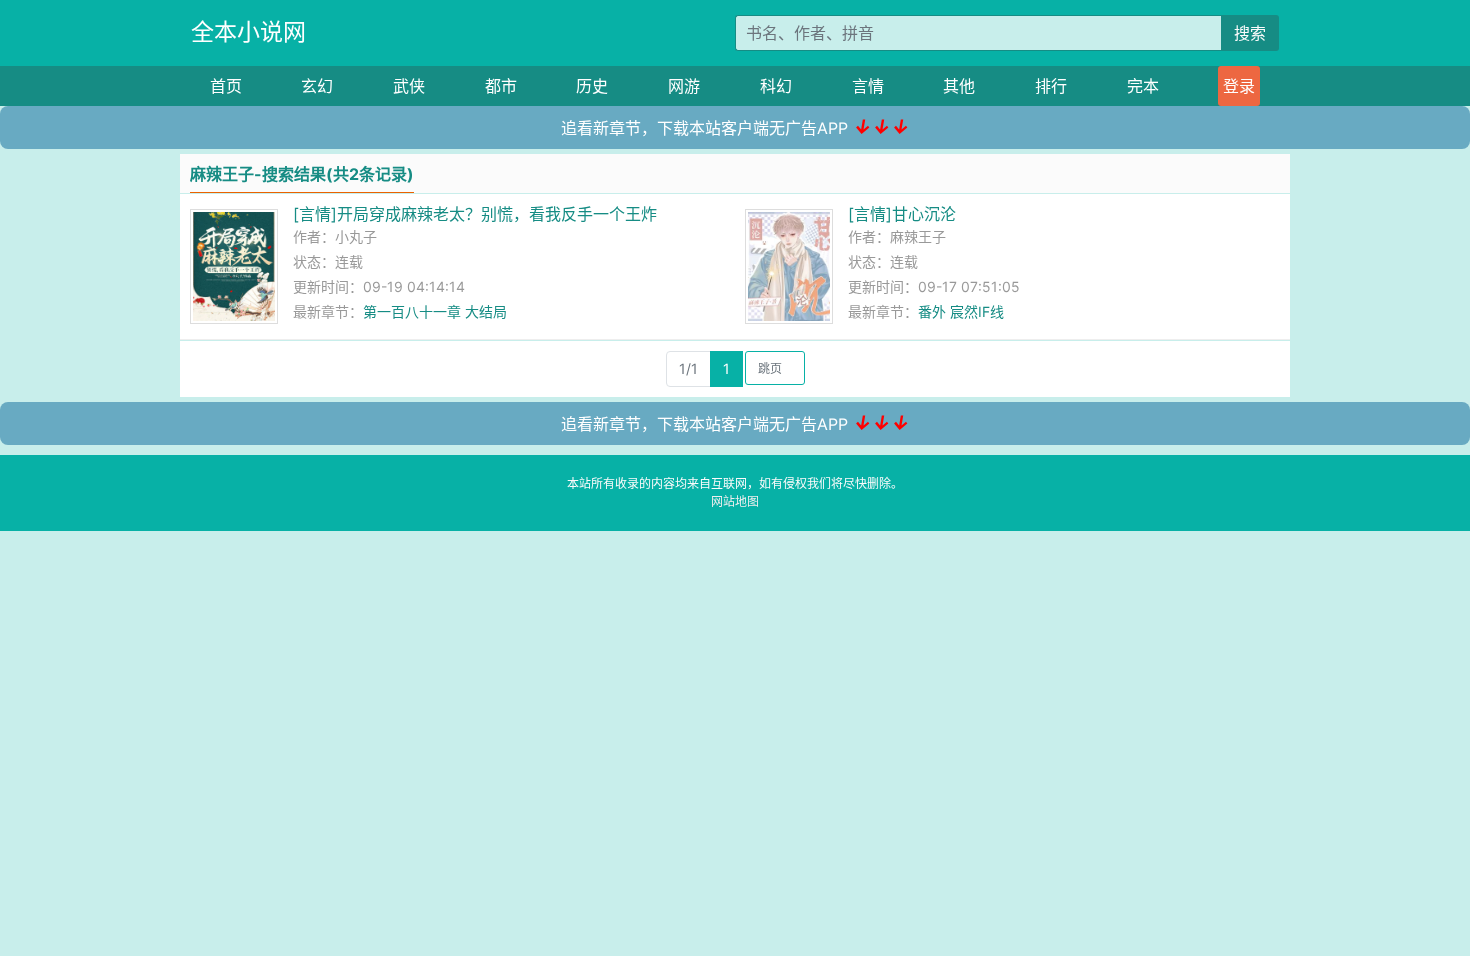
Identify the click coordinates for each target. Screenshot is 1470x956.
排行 (1051, 86)
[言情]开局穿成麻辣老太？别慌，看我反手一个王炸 (475, 214)
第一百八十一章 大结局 (435, 311)
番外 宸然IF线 (961, 311)
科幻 (776, 86)
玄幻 (317, 86)
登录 (1239, 86)
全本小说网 (248, 32)
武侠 (409, 86)
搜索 (1250, 33)
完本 (1143, 86)
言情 (868, 86)
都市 (501, 86)
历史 (592, 86)
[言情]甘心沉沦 (902, 214)
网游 (684, 86)
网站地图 (735, 501)
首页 (226, 86)
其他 (959, 86)
